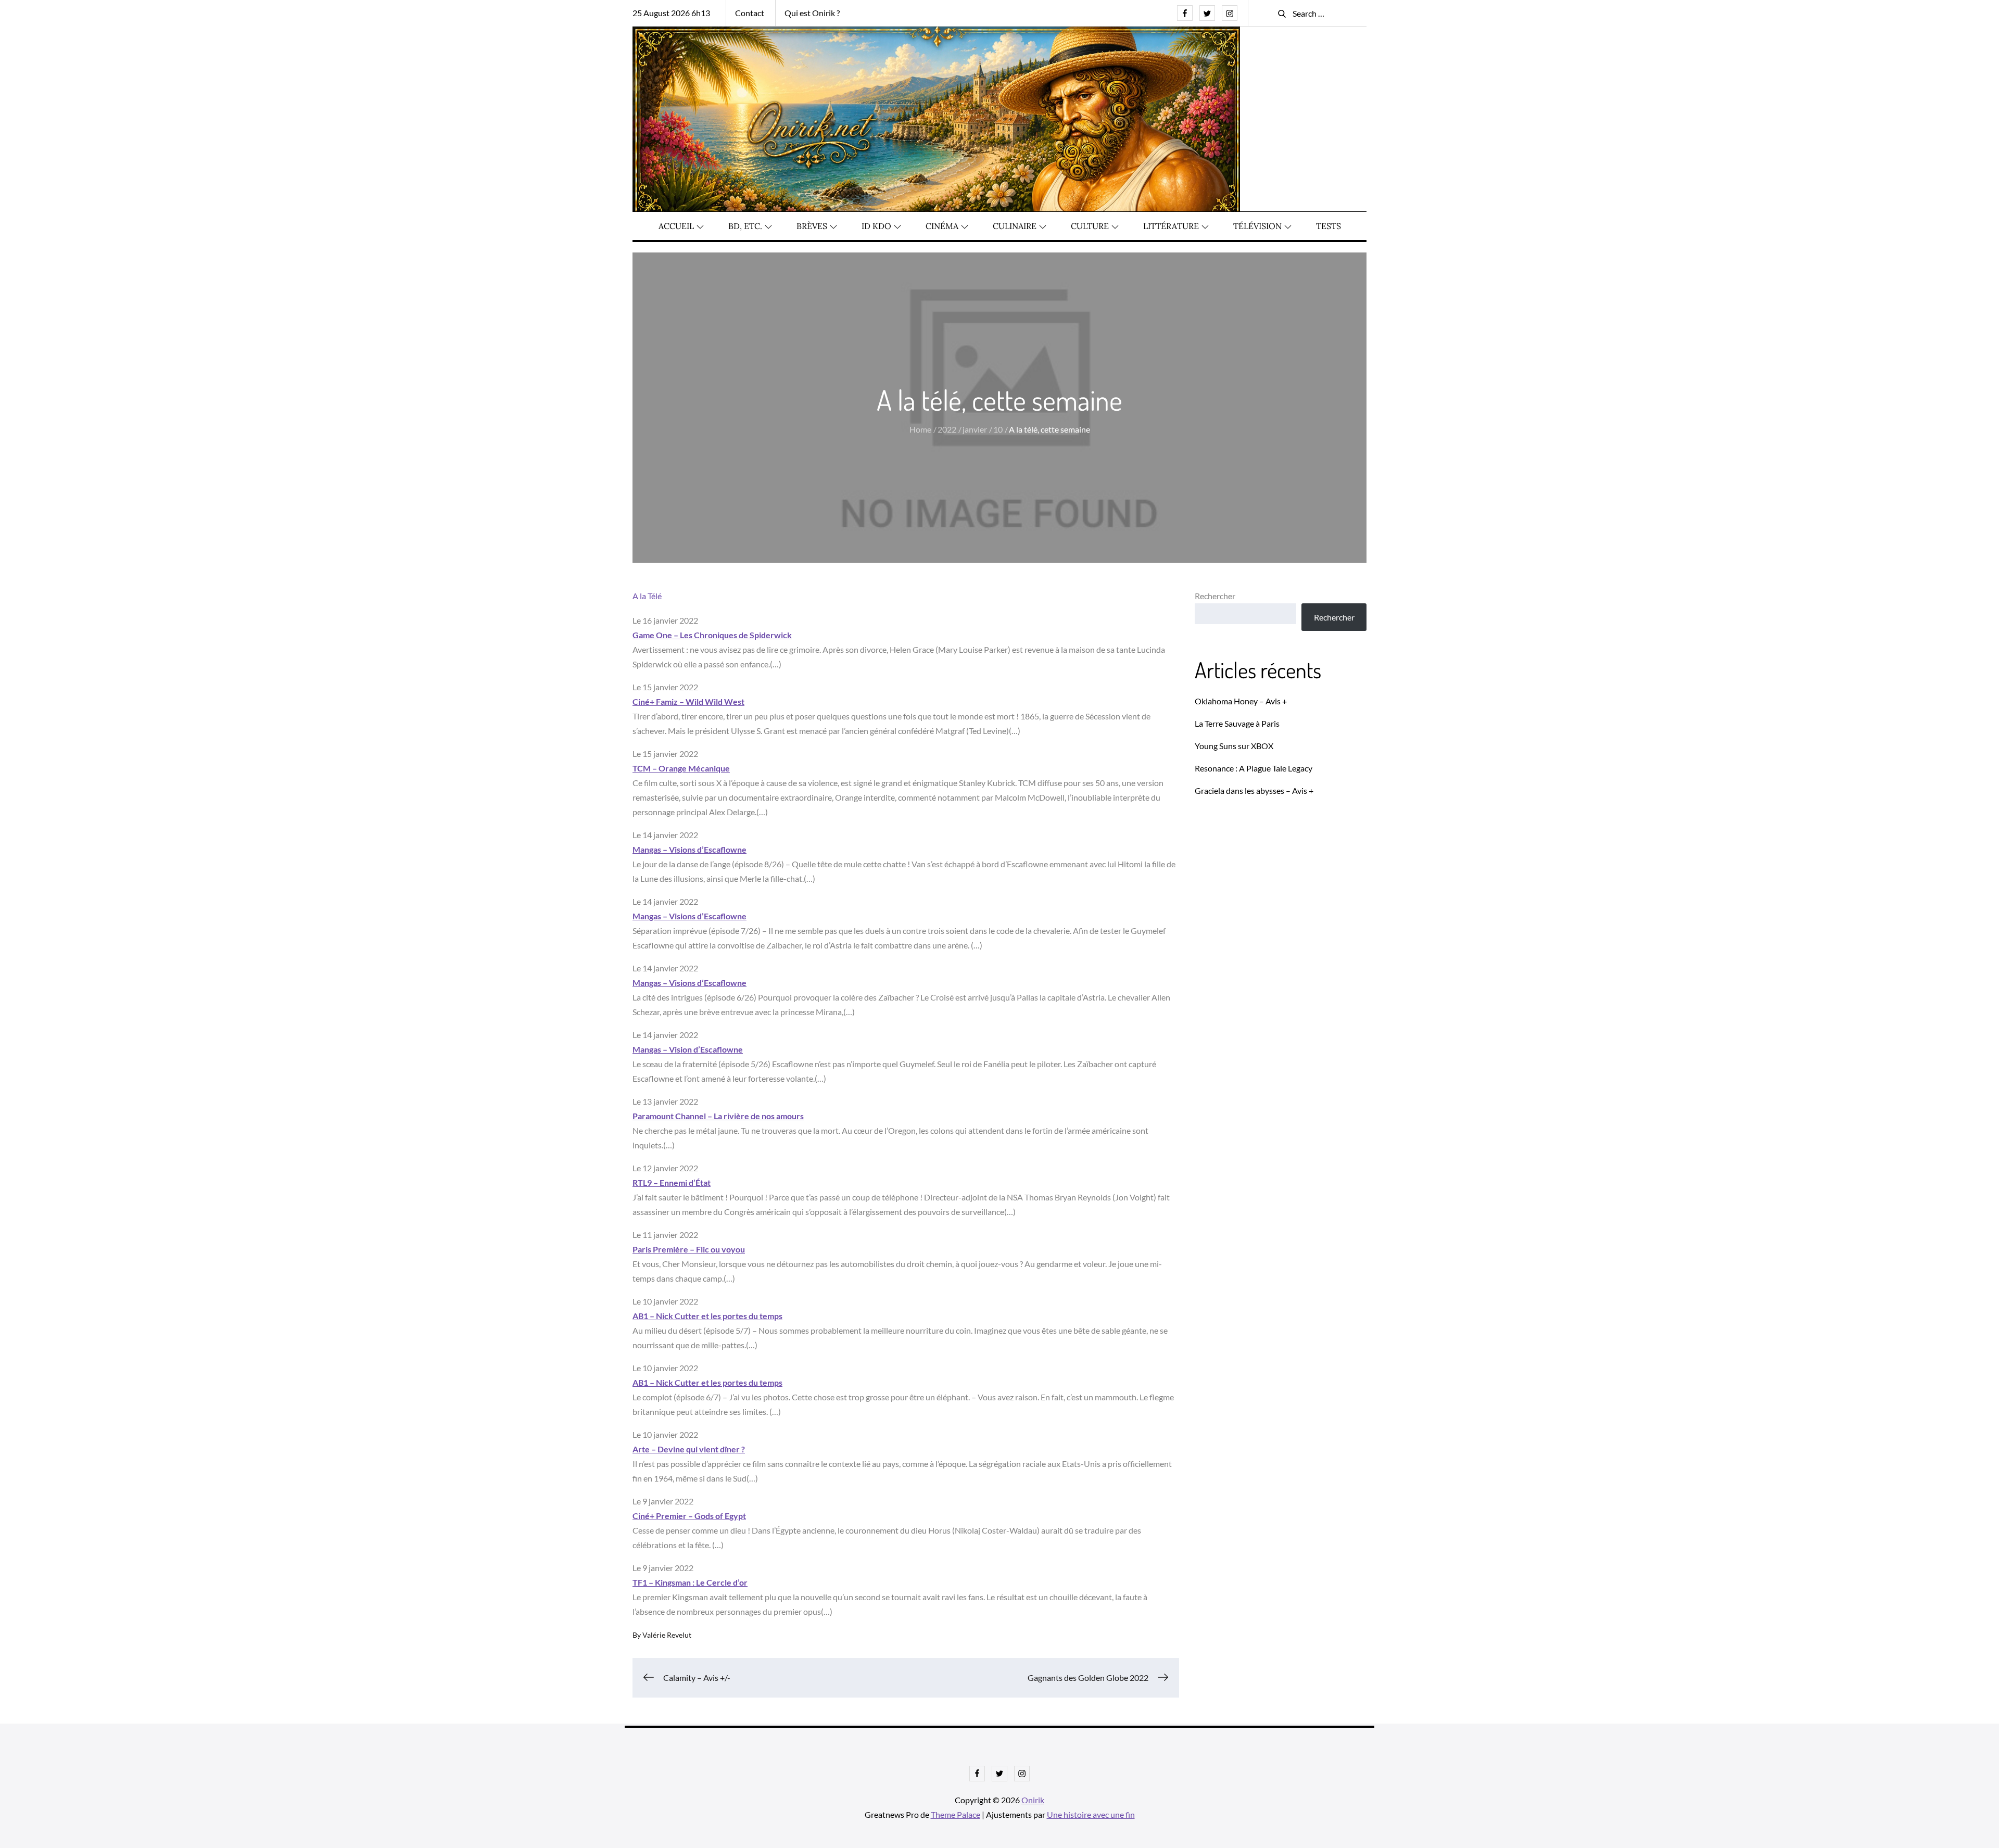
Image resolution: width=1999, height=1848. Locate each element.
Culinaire (1015, 226)
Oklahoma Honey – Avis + (1241, 701)
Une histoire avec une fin (1091, 1814)
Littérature (1171, 226)
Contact (750, 13)
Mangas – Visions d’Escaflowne (689, 849)
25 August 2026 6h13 (671, 13)
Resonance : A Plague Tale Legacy (1254, 768)
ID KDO (876, 226)
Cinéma (942, 226)
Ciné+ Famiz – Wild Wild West (688, 701)
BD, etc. (745, 226)
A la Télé (647, 596)
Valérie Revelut (667, 1635)
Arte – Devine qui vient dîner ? (689, 1449)
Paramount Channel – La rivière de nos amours (718, 1116)
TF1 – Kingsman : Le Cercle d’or (690, 1582)
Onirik (1033, 1800)
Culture (1090, 226)
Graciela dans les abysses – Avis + (1254, 790)
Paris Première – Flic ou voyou (689, 1249)
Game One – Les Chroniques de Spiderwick (712, 635)
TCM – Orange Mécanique (681, 768)
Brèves (812, 226)
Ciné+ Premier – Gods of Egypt (689, 1516)
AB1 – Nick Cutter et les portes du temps (707, 1316)
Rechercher (1215, 596)
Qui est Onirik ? (812, 13)
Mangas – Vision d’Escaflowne (688, 1049)
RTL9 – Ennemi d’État (672, 1182)
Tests (1329, 226)
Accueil (676, 226)
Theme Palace (956, 1814)
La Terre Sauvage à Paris (1237, 723)
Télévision (1257, 226)
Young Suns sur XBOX (1234, 746)
